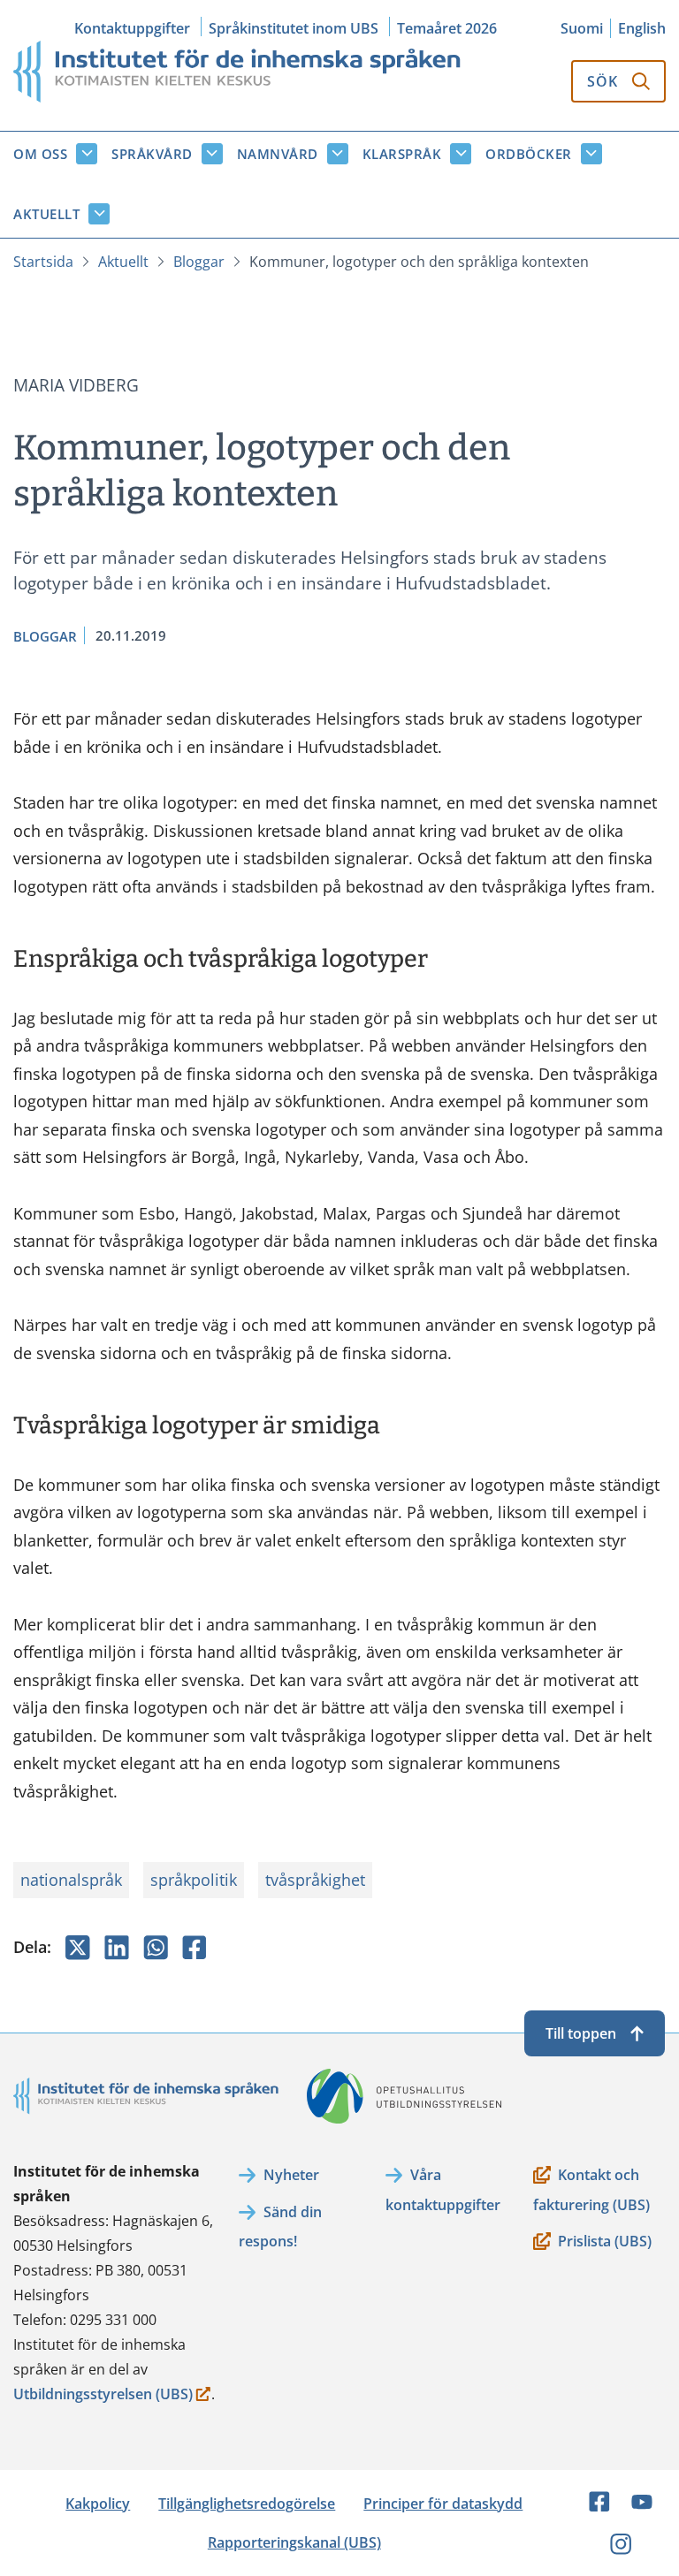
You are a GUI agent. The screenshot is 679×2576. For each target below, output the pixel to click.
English (642, 28)
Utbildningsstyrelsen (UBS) (103, 2395)
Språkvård (152, 154)
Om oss (40, 154)
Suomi (582, 28)
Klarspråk (402, 154)
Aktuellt (46, 214)
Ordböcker (529, 154)
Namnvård (278, 154)
